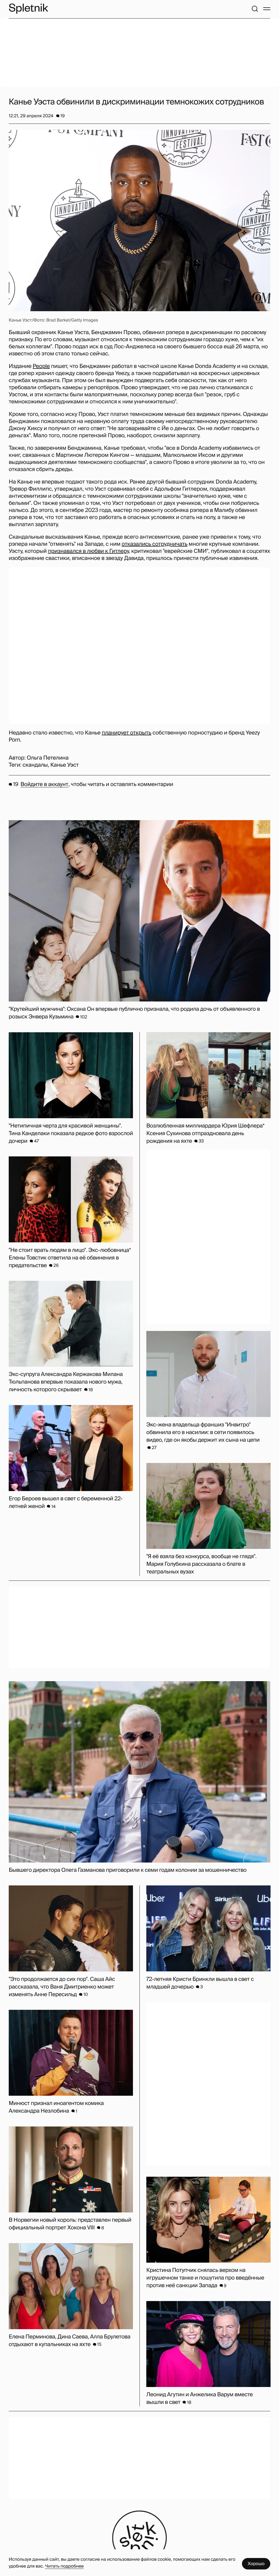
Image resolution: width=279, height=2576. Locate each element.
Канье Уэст (65, 765)
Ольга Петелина (48, 758)
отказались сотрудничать (154, 544)
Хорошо (256, 2564)
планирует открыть (126, 733)
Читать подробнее (64, 2566)
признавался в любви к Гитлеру (88, 551)
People (41, 366)
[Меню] (267, 9)
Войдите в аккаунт (44, 784)
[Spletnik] (28, 9)
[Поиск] (255, 9)
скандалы (35, 765)
